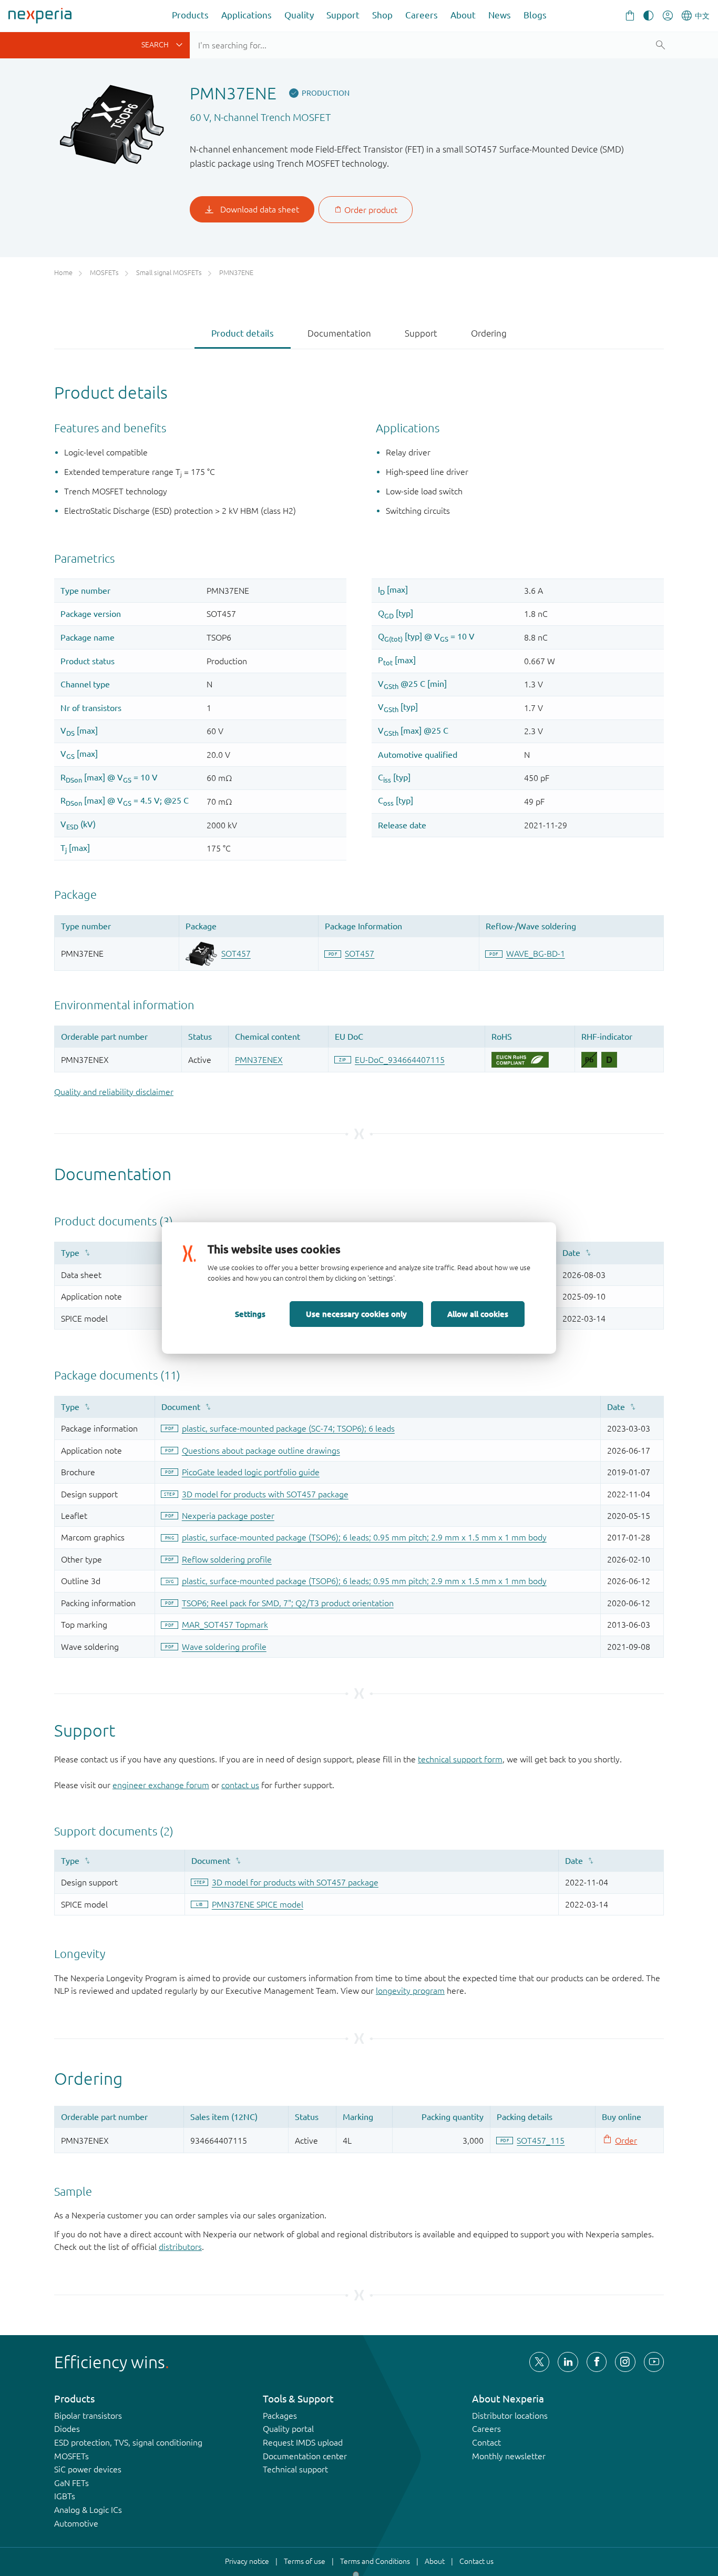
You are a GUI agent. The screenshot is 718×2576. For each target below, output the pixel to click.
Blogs (535, 15)
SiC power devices (88, 2469)
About (463, 15)
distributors (180, 2247)
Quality (299, 15)
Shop (382, 15)
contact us (240, 1785)
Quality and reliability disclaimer (114, 1092)
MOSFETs (71, 2456)
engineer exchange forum (161, 1785)
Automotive (76, 2523)
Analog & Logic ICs (88, 2510)
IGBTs (65, 2496)
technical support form (460, 1759)
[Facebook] (597, 2362)
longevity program (410, 1991)
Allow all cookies (478, 1314)
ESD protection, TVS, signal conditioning (128, 2442)
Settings (250, 1314)
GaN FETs (71, 2483)
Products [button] (190, 15)
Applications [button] (247, 15)
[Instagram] (625, 2362)
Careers (422, 15)
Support (343, 15)
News (500, 15)
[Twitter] (539, 2362)
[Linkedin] (568, 2362)
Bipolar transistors (88, 2416)
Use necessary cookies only (356, 1314)
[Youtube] (654, 2362)
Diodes (67, 2429)
